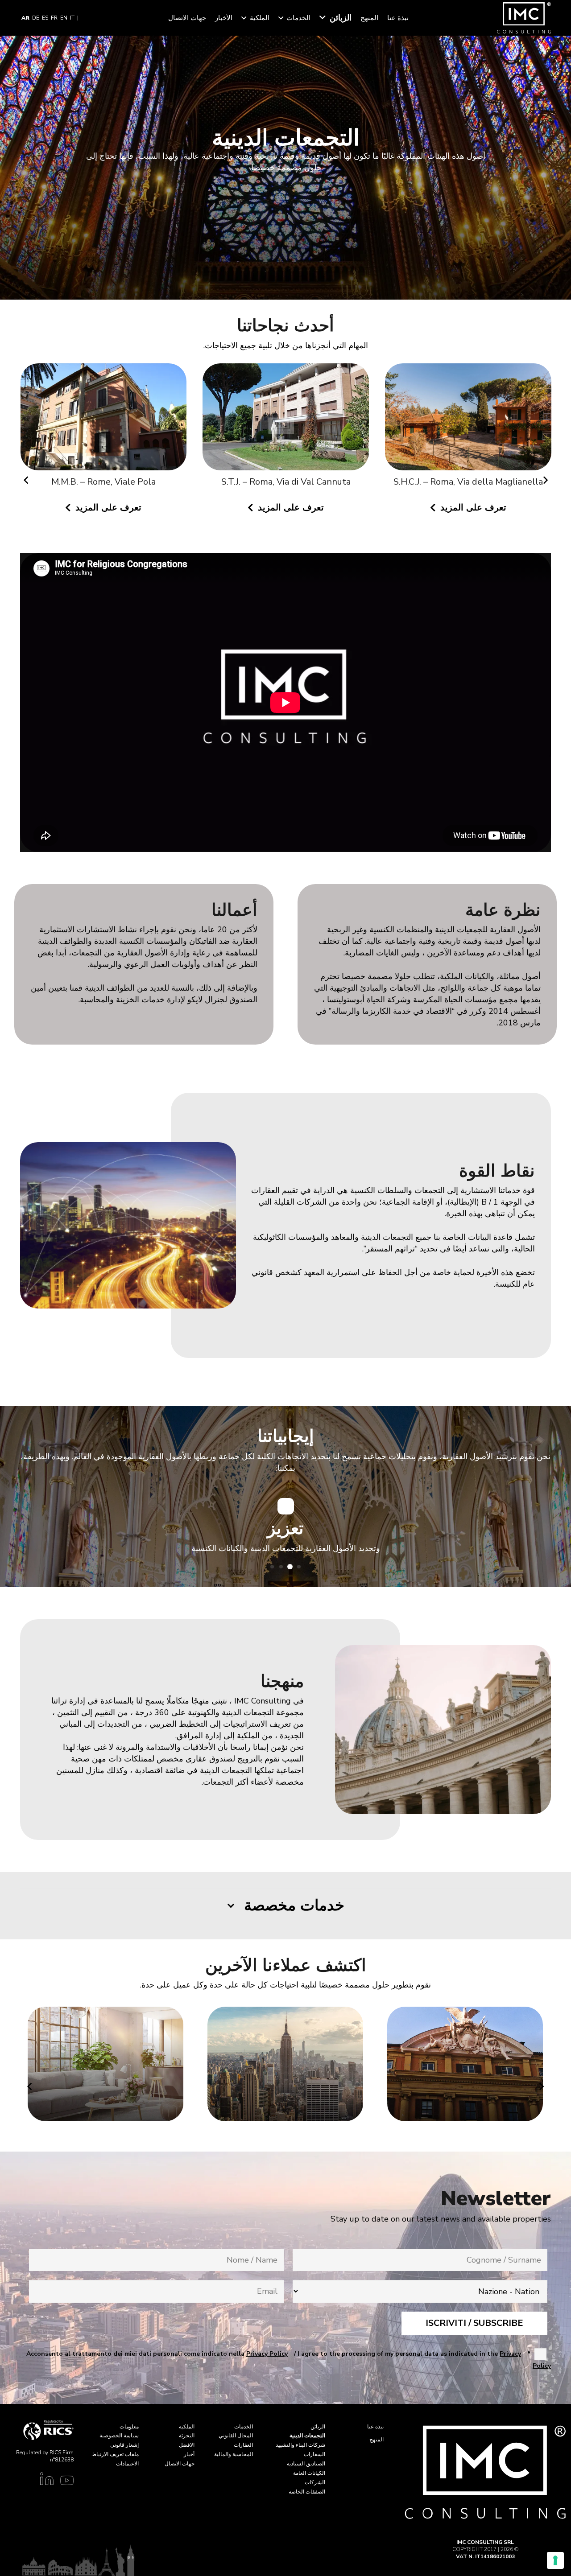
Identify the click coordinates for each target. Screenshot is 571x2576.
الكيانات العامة (309, 2473)
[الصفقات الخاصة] (285, 2064)
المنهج (377, 2440)
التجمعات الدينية (307, 2436)
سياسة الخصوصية (119, 2436)
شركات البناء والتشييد (300, 2445)
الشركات (315, 2482)
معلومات (129, 2427)
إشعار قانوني (124, 2445)
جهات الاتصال (180, 2464)
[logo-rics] (37, 2430)
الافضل (187, 2445)
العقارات (243, 2445)
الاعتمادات (127, 2464)
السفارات (314, 2454)
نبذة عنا (375, 2427)
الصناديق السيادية (306, 2464)
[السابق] (545, 480)
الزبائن (318, 2427)
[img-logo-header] (524, 18)
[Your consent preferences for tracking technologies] (555, 2560)
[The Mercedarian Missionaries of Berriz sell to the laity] (286, 418)
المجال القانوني (236, 2436)
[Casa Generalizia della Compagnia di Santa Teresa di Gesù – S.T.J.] (468, 425)
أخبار (189, 2454)
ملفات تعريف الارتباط (115, 2454)
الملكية (187, 2427)
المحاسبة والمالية (234, 2454)
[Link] (65, 2482)
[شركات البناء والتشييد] (106, 2064)
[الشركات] (465, 2064)
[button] (323, 18)
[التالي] (26, 480)
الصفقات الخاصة (307, 2492)
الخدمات (244, 2427)
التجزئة (187, 2436)
